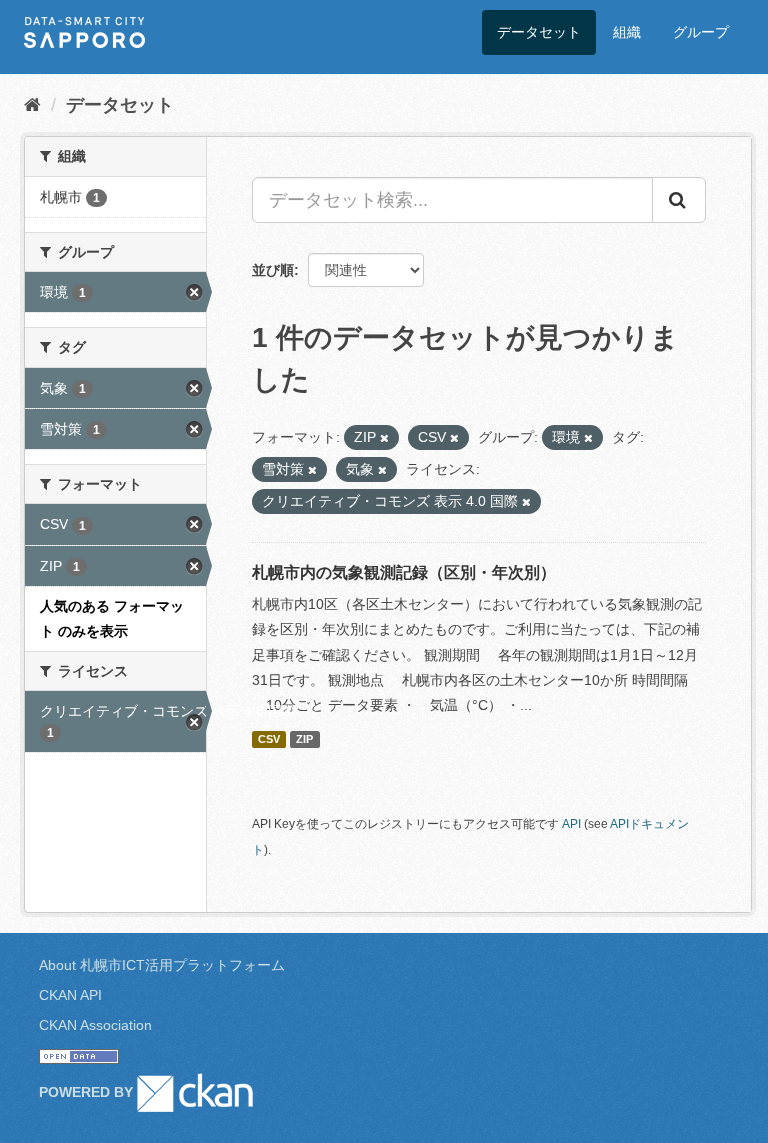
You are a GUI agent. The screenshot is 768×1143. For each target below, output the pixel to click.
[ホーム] (32, 105)
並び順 (273, 270)
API (571, 824)
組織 (627, 32)
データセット (539, 32)
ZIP (304, 739)
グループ (701, 32)
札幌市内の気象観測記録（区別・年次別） (404, 572)
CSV (269, 739)
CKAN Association (95, 1025)
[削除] (384, 438)
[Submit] (679, 200)
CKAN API (70, 995)
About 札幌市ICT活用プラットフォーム (162, 965)
